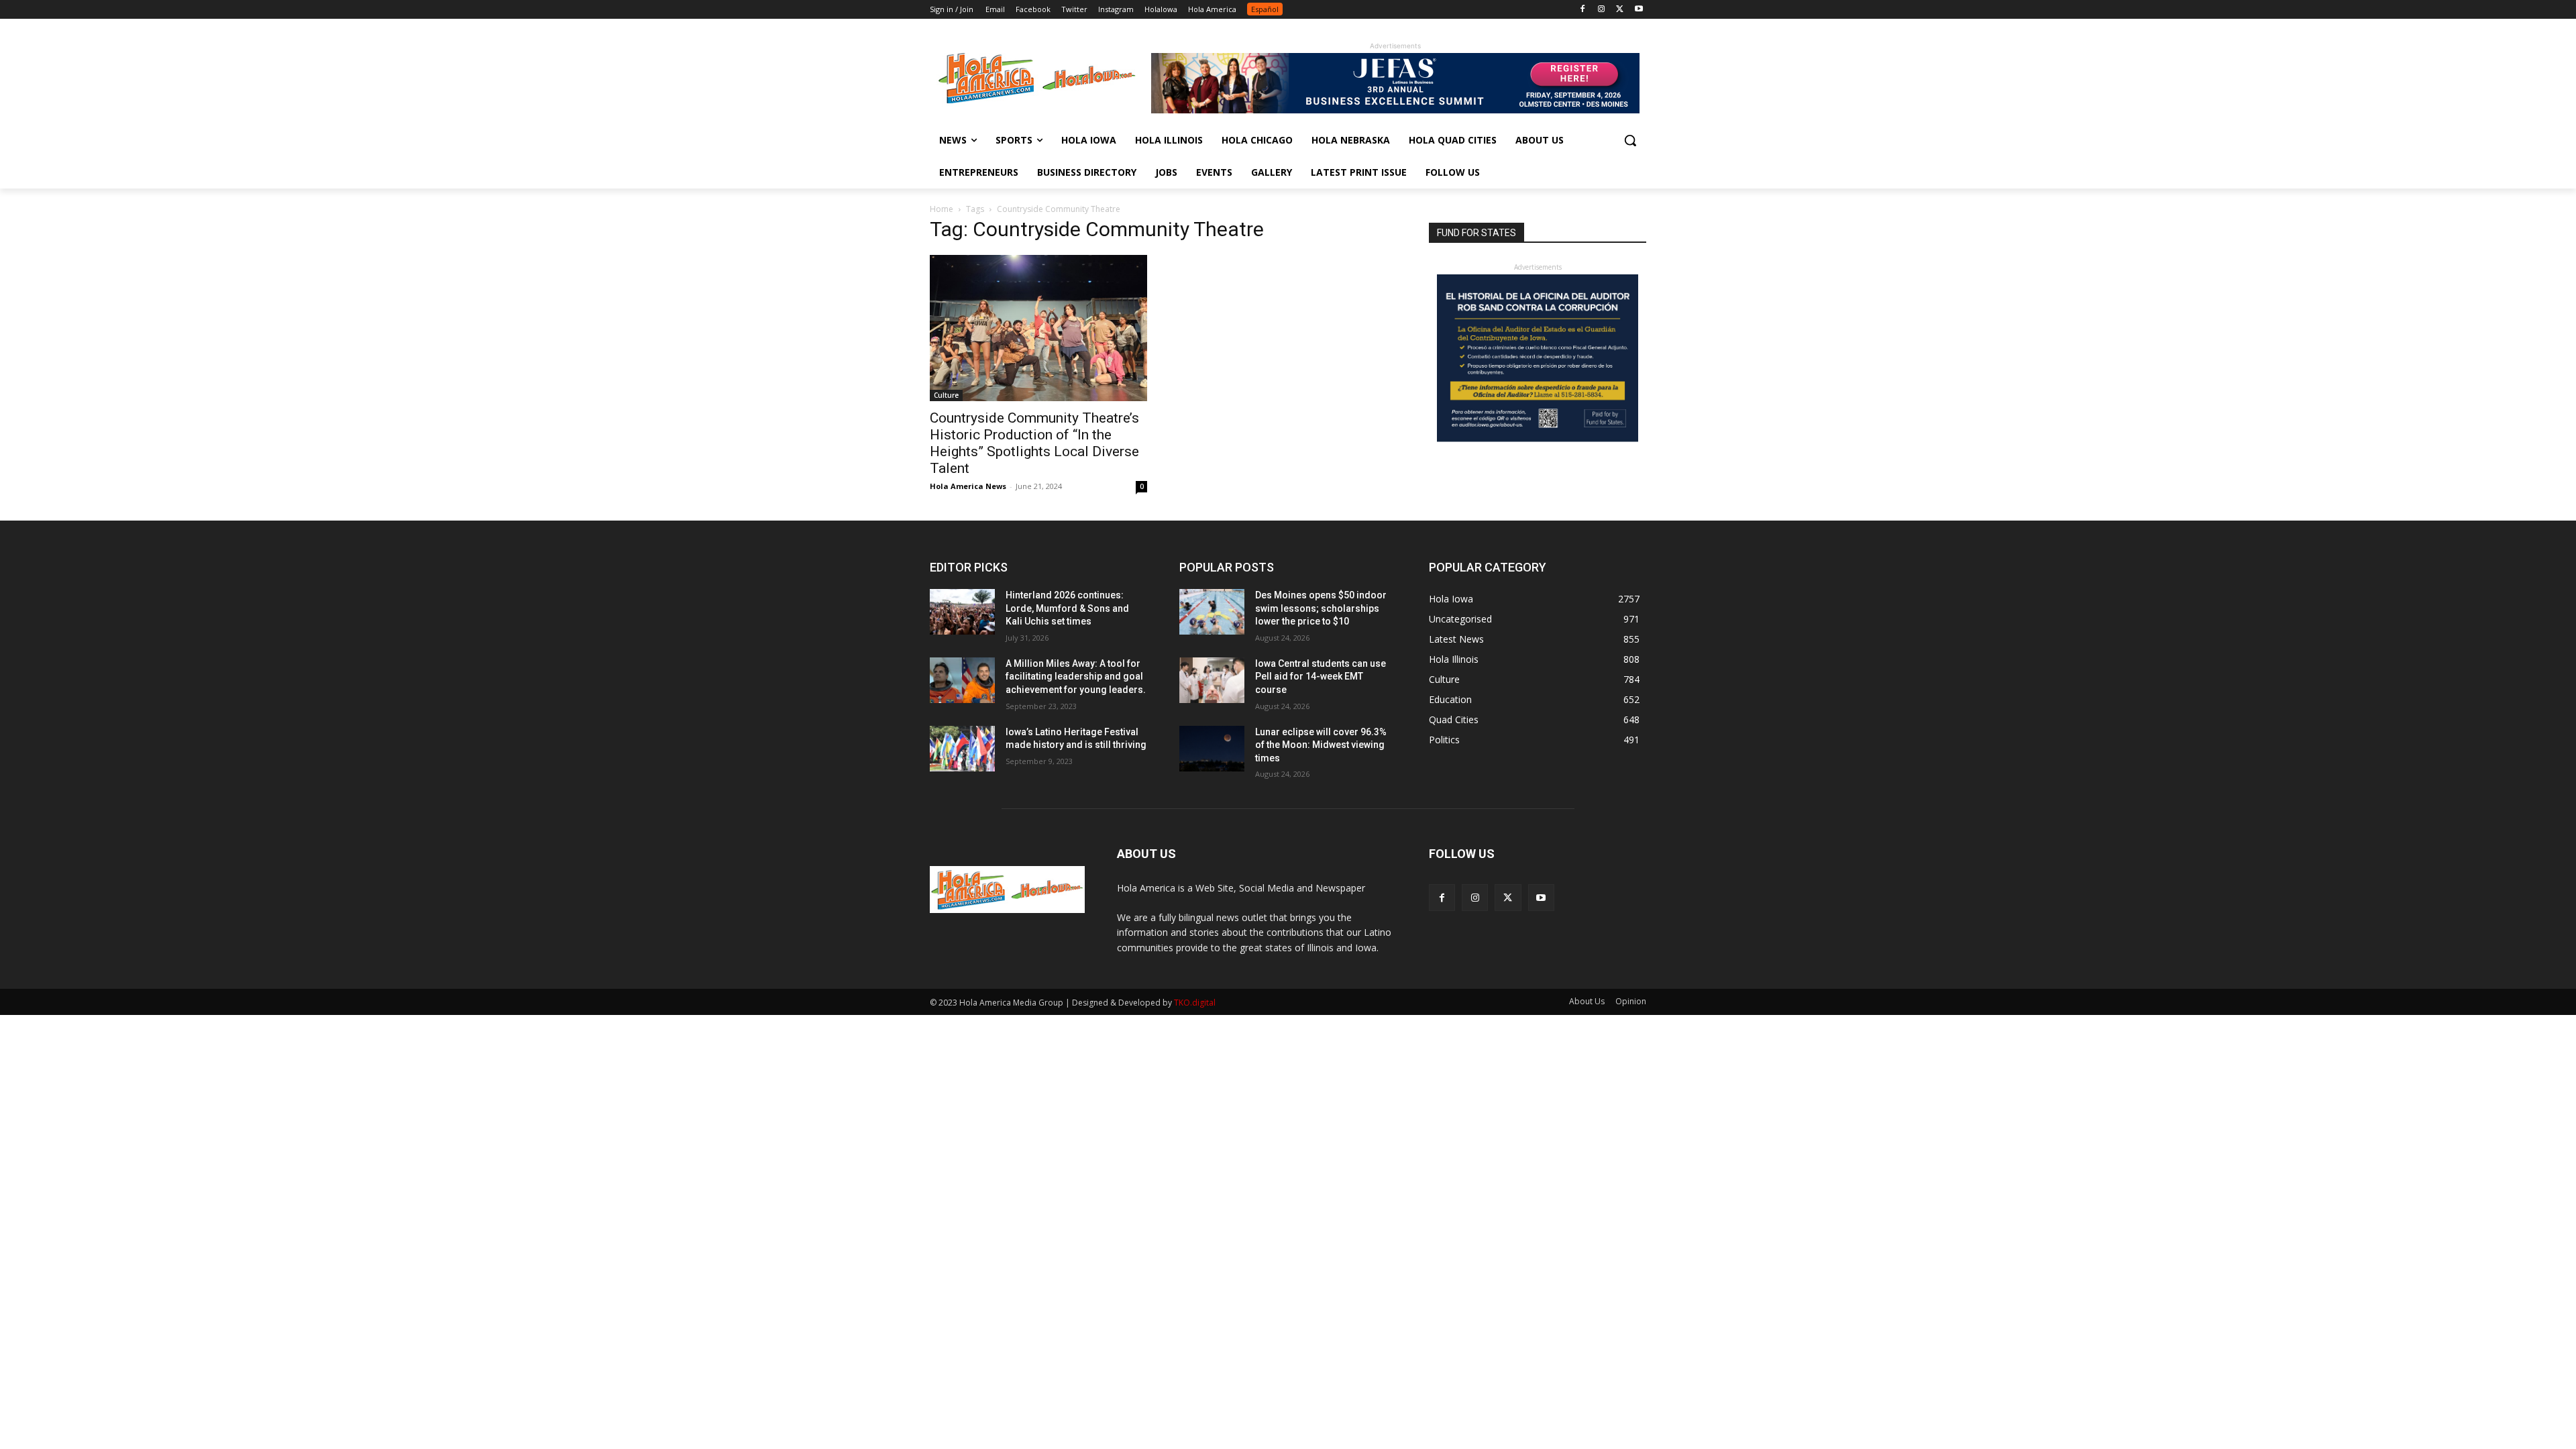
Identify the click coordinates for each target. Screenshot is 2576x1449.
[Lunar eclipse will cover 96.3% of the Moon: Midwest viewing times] (1212, 749)
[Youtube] (1639, 10)
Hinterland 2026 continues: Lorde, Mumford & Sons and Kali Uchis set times (1067, 608)
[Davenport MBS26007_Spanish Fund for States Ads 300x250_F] (1538, 438)
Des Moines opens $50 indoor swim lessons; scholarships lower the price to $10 (1321, 608)
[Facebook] (1583, 10)
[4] (1395, 110)
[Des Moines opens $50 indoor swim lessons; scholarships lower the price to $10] (1212, 612)
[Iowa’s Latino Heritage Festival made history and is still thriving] (962, 749)
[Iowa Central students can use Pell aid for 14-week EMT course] (1212, 680)
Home (942, 209)
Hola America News (968, 486)
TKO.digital (1195, 1003)
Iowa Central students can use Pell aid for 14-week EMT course (1321, 677)
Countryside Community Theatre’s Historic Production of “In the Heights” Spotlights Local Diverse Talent (1034, 443)
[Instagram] (1602, 10)
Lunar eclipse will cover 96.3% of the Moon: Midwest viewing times (1321, 745)
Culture (946, 395)
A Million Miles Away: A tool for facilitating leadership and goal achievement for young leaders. (1076, 677)
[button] (1630, 140)
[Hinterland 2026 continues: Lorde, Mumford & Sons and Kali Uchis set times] (962, 612)
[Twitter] (1620, 10)
